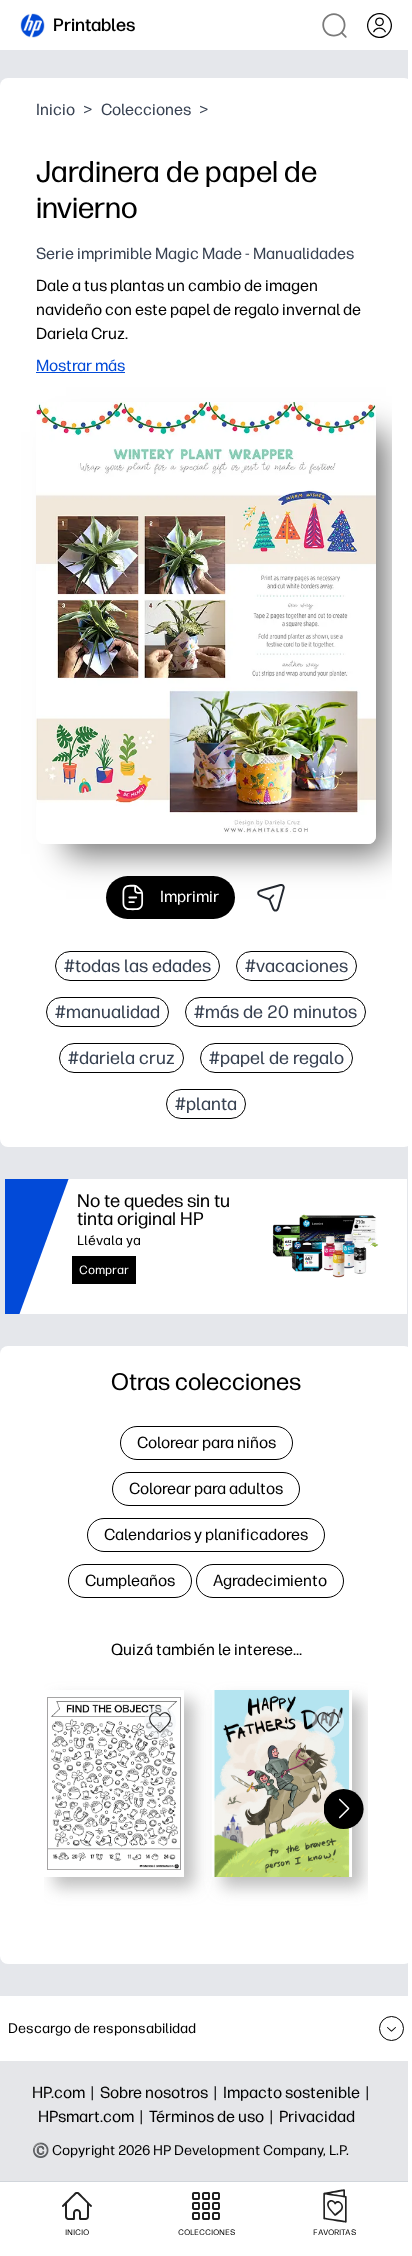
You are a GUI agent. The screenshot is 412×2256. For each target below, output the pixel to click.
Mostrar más (80, 365)
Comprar (104, 1270)
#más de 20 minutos (275, 1012)
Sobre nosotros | (161, 2092)
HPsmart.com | (93, 2116)
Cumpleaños (130, 1580)
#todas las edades (137, 966)
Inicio (55, 109)
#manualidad (107, 1012)
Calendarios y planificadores (206, 1534)
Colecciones (146, 109)
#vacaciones (296, 966)
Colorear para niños (206, 1442)
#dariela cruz (121, 1058)
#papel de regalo (276, 1058)
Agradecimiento (270, 1580)
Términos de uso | (214, 2116)
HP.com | (66, 2092)
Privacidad (317, 2116)
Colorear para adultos (206, 1488)
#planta (206, 1104)
